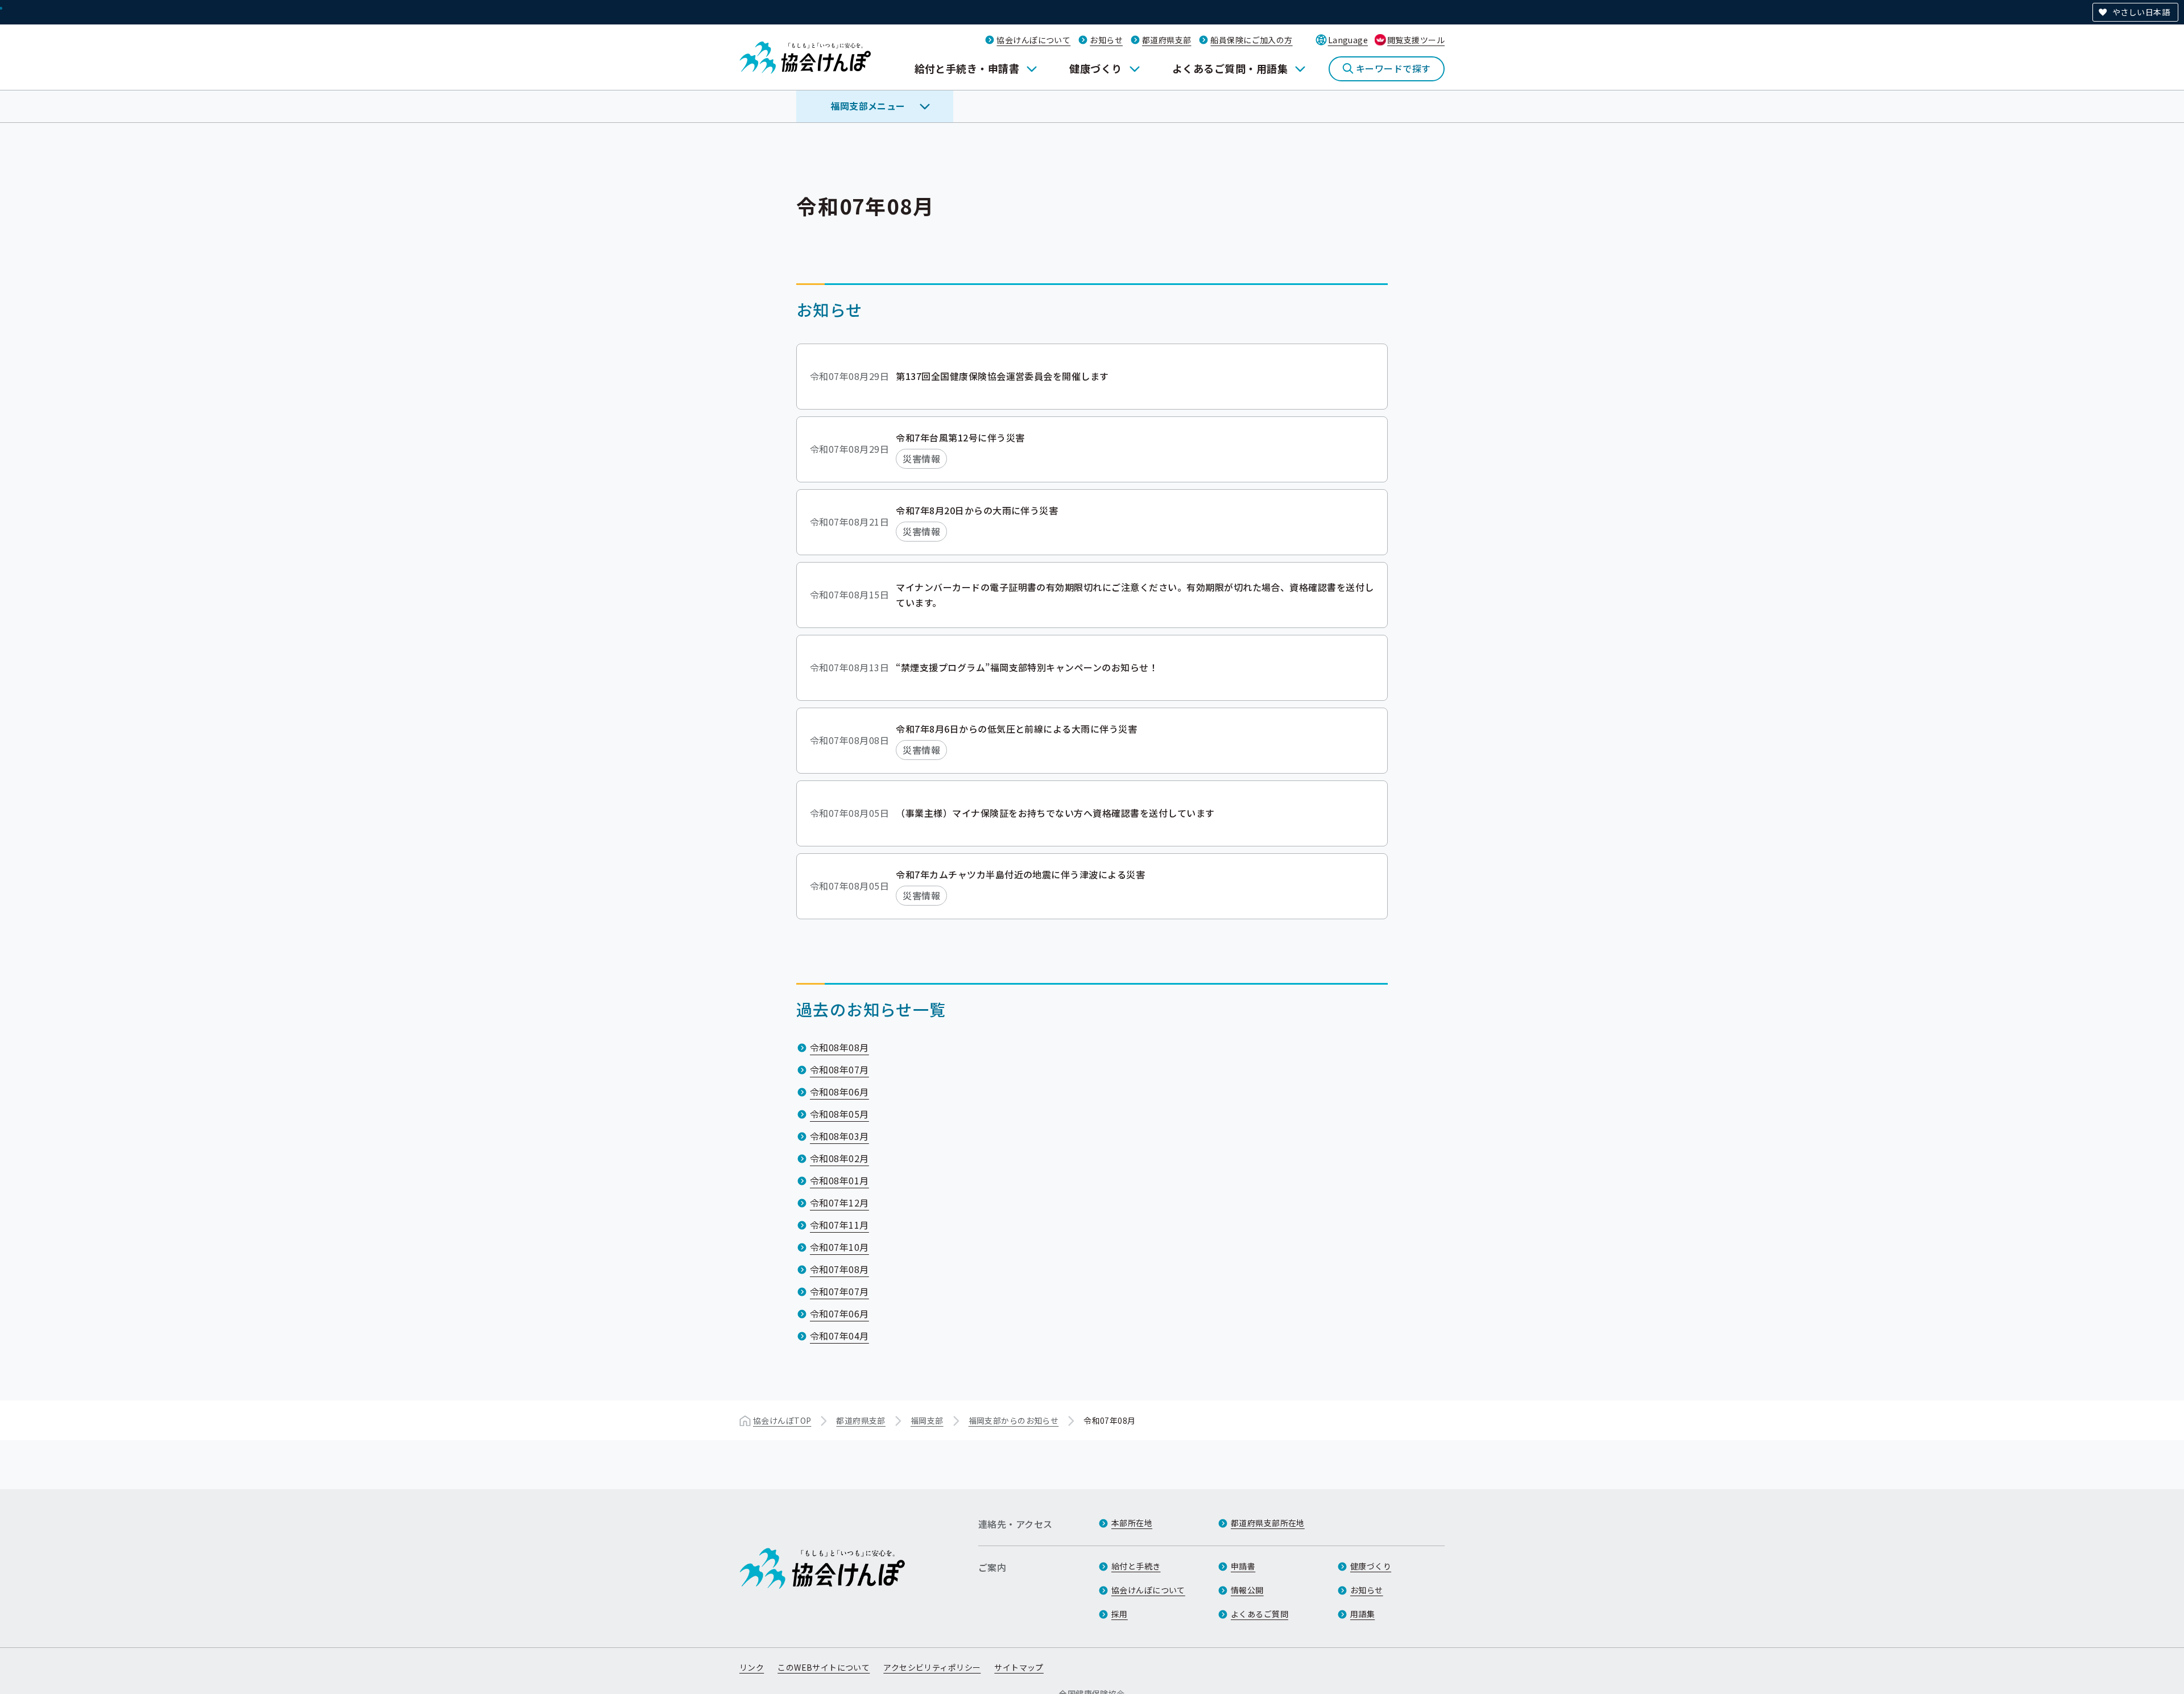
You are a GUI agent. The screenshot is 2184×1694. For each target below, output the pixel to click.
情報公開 (1247, 1590)
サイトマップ (1019, 1667)
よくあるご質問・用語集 (1230, 68)
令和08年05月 (839, 1114)
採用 (1120, 1614)
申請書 (1243, 1566)
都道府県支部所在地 (1268, 1523)
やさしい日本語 (2141, 12)
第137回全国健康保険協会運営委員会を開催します (1002, 376)
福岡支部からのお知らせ (1014, 1420)
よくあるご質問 (1259, 1614)
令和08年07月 (839, 1069)
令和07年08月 (839, 1269)
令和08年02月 (839, 1158)
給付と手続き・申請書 (967, 68)
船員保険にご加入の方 (1251, 40)
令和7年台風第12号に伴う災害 (960, 437)
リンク (752, 1667)
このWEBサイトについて (824, 1667)
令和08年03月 (839, 1136)
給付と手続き (1136, 1566)
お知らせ (1106, 40)
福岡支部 (927, 1420)
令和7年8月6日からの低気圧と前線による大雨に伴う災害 (1016, 729)
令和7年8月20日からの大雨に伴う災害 (977, 510)
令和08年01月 (839, 1180)
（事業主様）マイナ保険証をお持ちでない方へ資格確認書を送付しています (1055, 813)
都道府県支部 (1167, 40)
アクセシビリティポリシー (932, 1667)
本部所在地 (1132, 1523)
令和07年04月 (839, 1336)
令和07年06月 (839, 1313)
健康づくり (1095, 68)
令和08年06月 (839, 1092)
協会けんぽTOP (782, 1420)
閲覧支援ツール (1416, 40)
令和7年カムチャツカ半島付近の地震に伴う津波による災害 (1020, 874)
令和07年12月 (839, 1203)
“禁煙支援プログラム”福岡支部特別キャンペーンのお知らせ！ (1027, 667)
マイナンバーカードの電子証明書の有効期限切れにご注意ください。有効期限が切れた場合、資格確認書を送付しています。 (1135, 595)
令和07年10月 (839, 1247)
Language (1348, 40)
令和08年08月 (839, 1047)
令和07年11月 (839, 1225)
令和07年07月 (839, 1291)
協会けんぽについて (1033, 40)
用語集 (1362, 1614)
